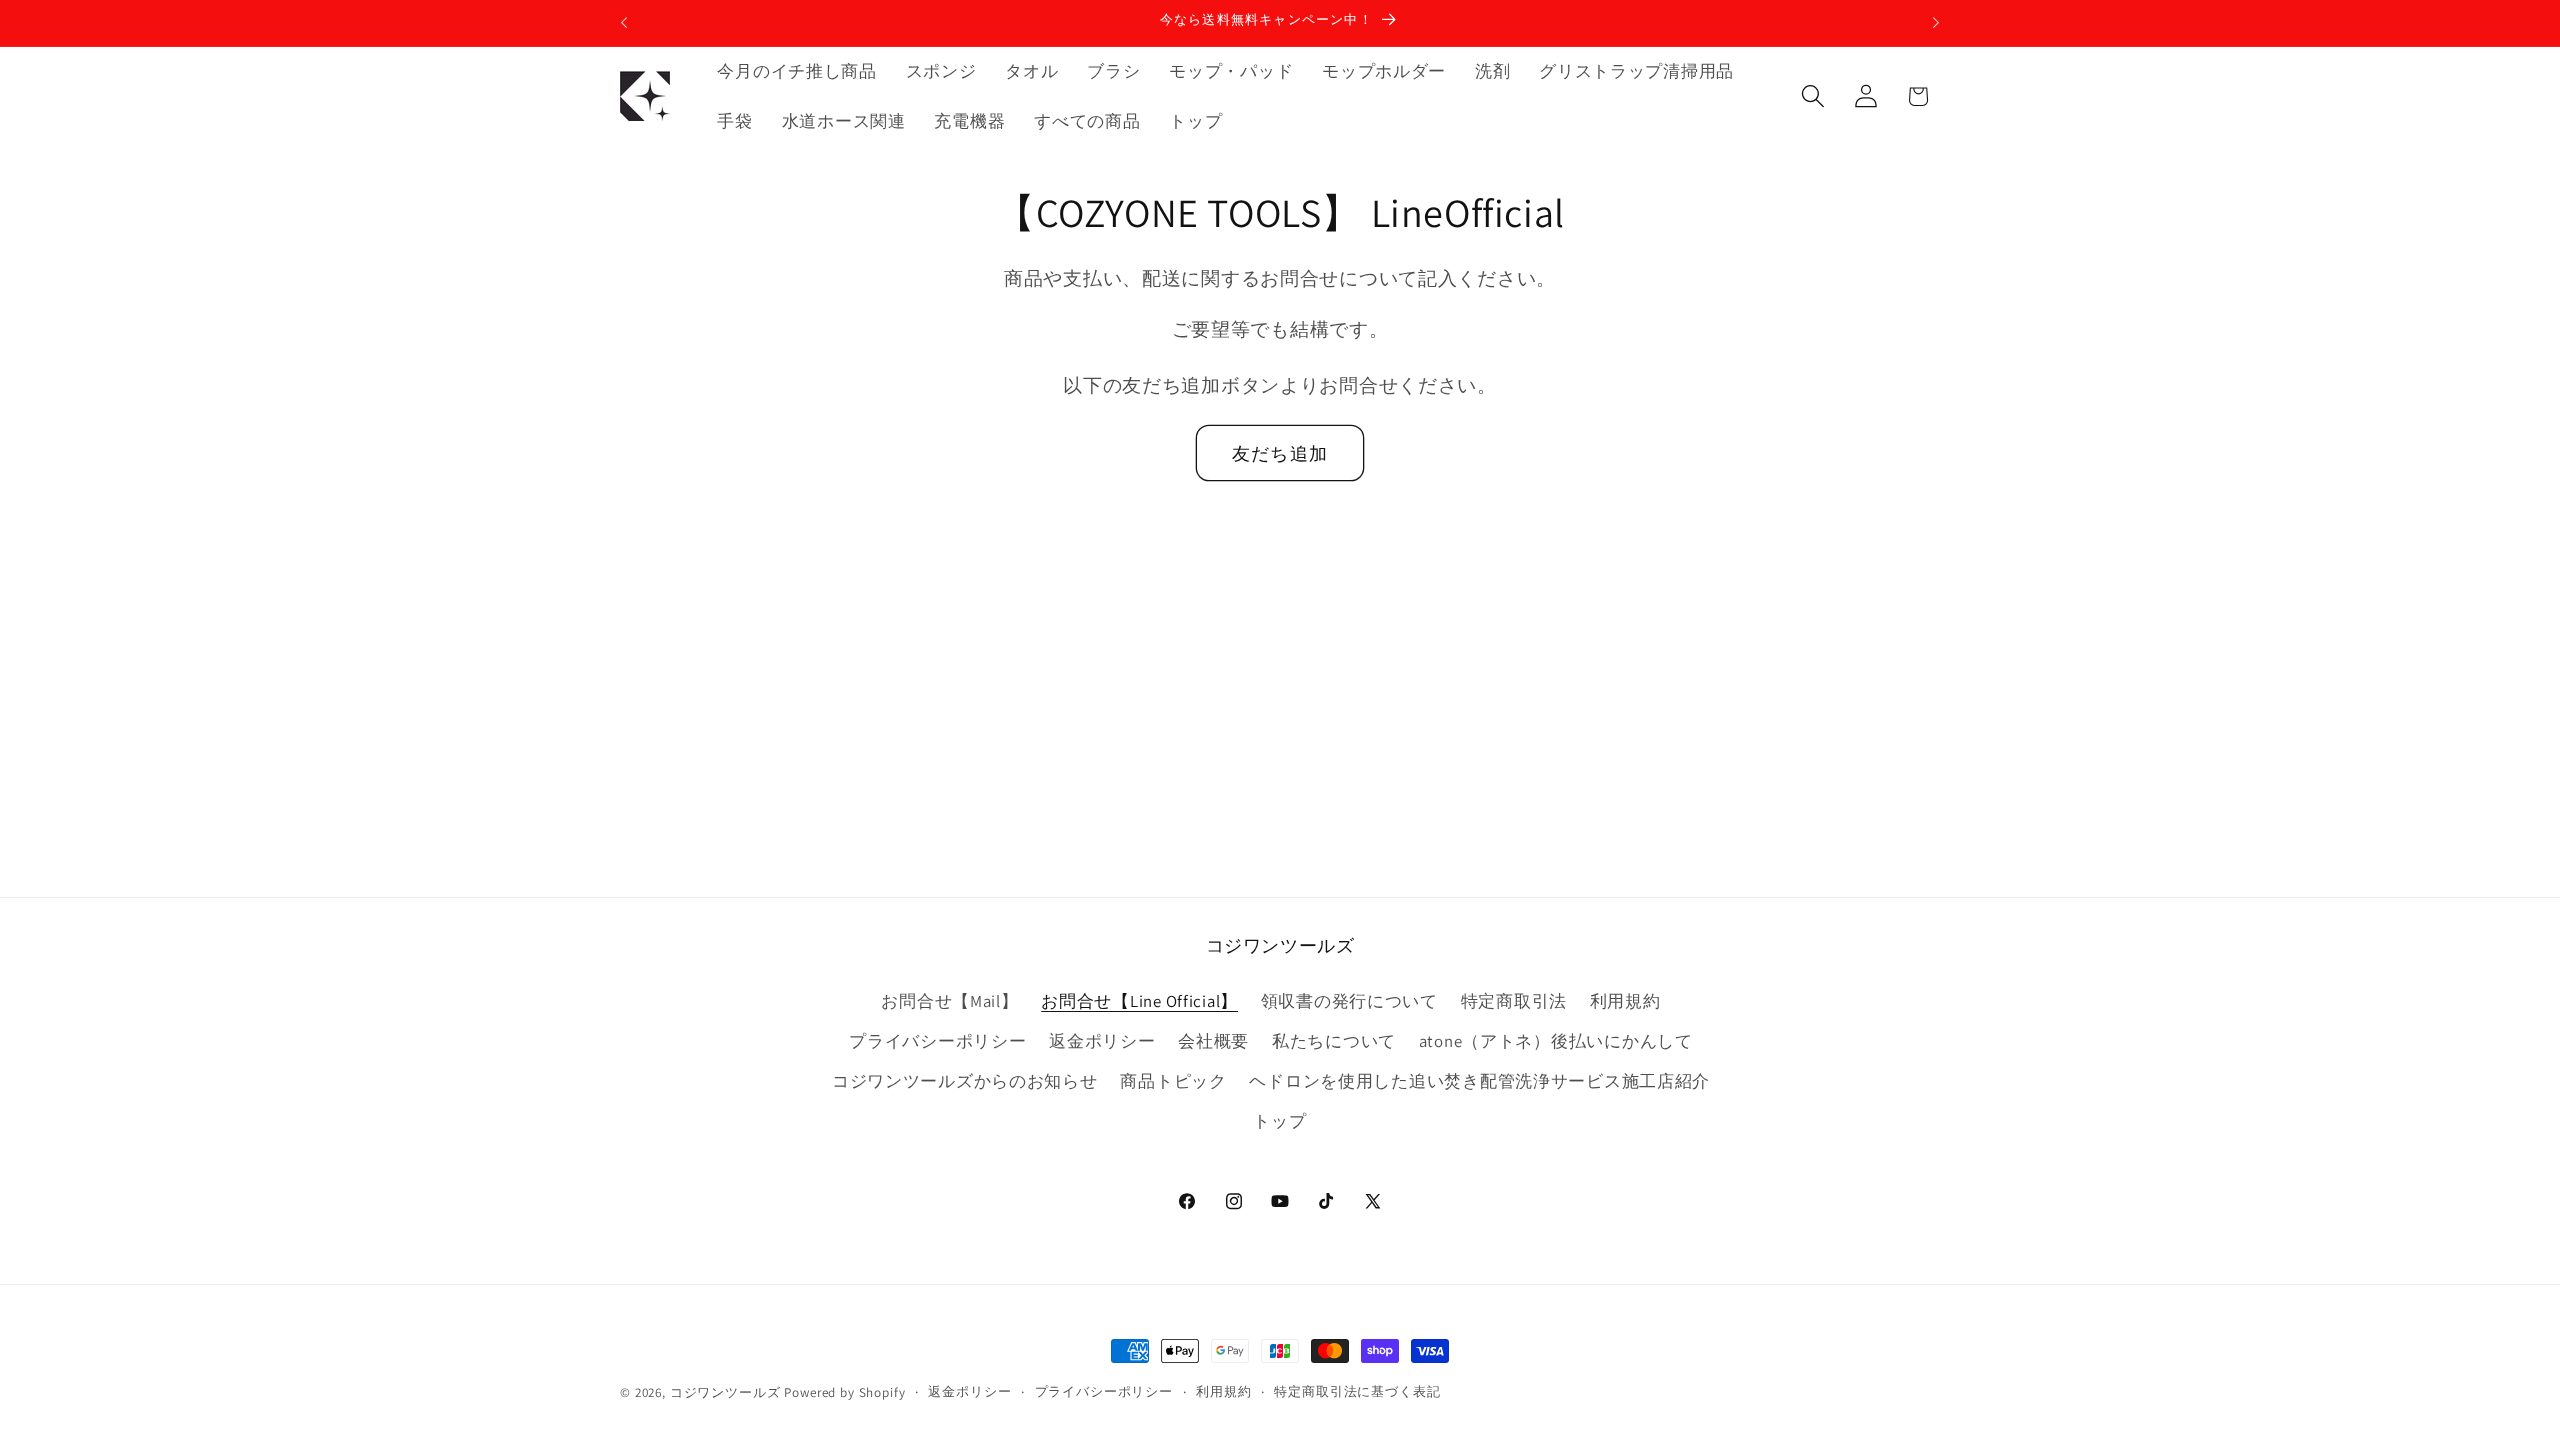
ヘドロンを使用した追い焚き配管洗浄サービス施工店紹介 (1479, 1081)
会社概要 (1213, 1041)
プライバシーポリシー (937, 1041)
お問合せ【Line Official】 (1139, 1001)
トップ (1279, 1121)
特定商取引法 (1514, 1001)
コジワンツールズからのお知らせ (965, 1081)
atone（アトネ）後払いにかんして (1556, 1041)
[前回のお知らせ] (624, 23)
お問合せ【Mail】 (949, 1001)
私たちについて (1334, 1041)
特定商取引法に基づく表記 (1357, 1391)
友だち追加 (1280, 453)
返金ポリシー (1102, 1041)
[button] (1812, 96)
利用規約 (1625, 1001)
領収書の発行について (1349, 1001)
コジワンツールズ (725, 1392)
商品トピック (1173, 1081)
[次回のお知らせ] (1936, 23)
